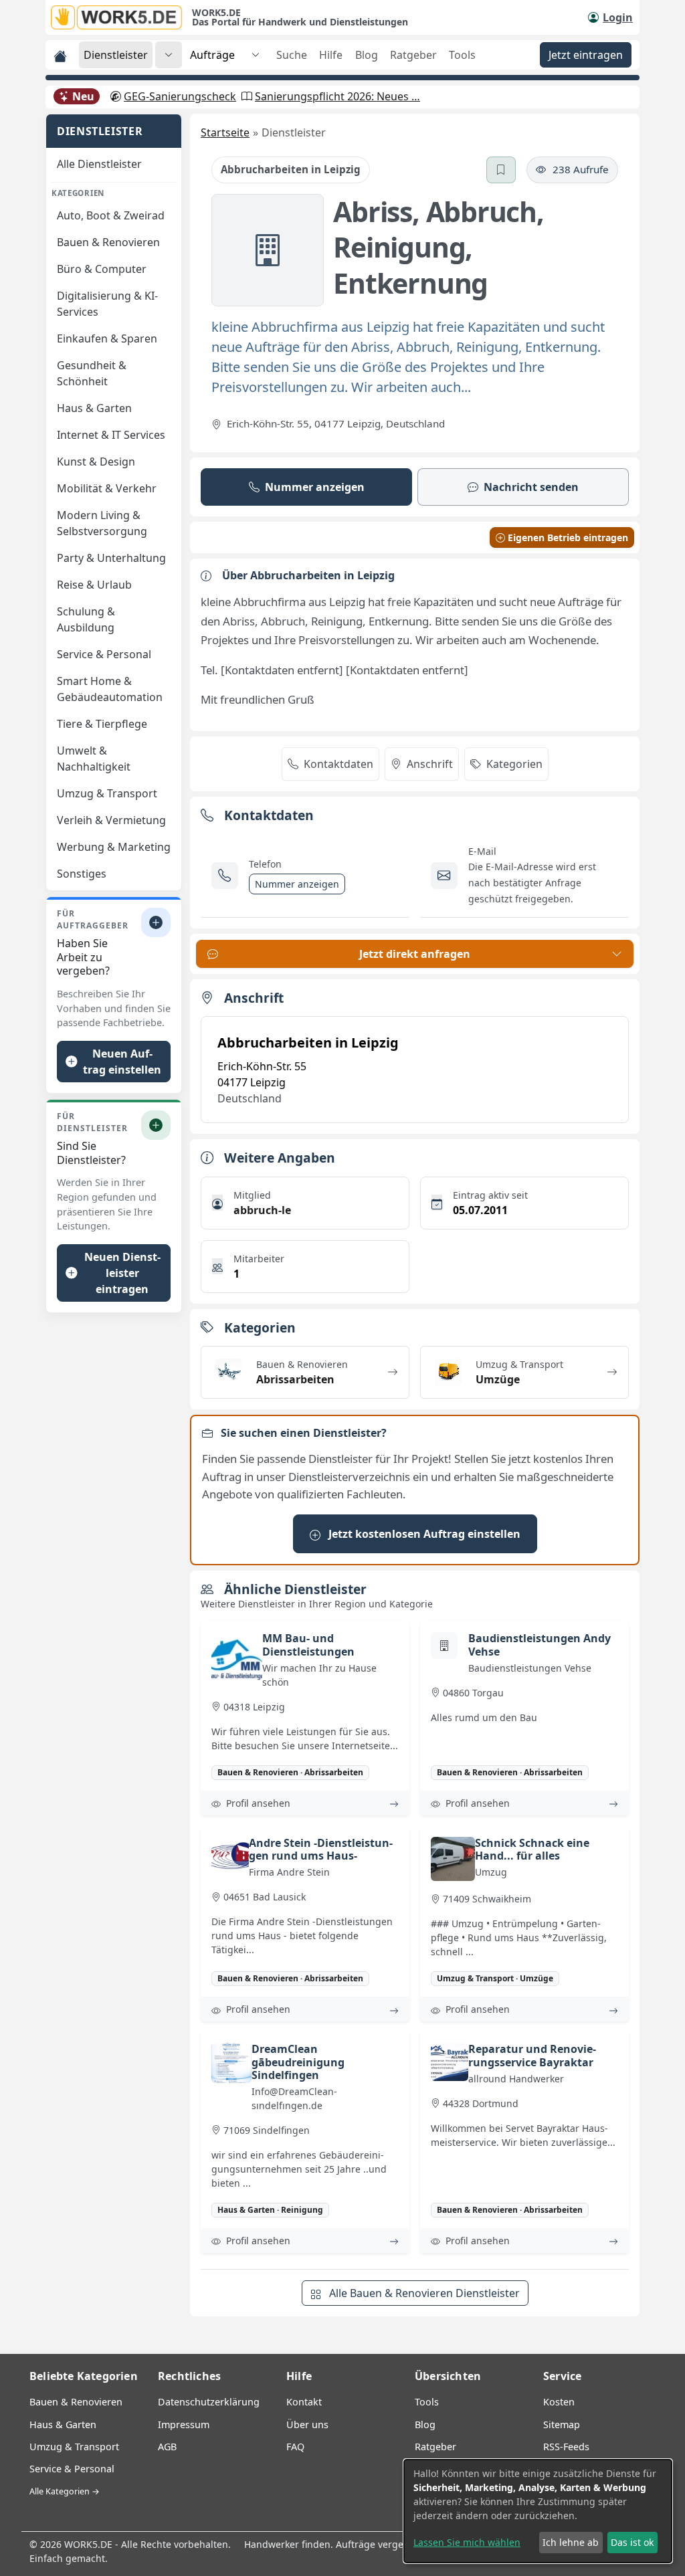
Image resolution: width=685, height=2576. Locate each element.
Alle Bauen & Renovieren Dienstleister (423, 2293)
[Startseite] (121, 17)
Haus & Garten (63, 2424)
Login (618, 17)
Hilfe (331, 55)
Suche (292, 55)
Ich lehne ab (571, 2542)
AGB (167, 2447)
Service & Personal (72, 2469)
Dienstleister (116, 55)
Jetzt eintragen (586, 55)
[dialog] (538, 2511)
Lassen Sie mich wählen (467, 2542)
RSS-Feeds (566, 2447)
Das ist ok (632, 2542)
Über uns (307, 2424)
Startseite (225, 132)
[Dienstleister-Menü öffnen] (169, 55)
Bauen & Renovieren (76, 2402)
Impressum (184, 2424)
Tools (462, 55)
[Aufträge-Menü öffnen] (256, 55)
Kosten (559, 2402)
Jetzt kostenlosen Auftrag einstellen (423, 1534)
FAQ (295, 2447)
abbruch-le (262, 1210)
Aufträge (212, 55)
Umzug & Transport (74, 2447)
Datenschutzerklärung (209, 2402)
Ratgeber (413, 55)
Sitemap (562, 2424)
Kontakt (304, 2402)
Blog (367, 55)
